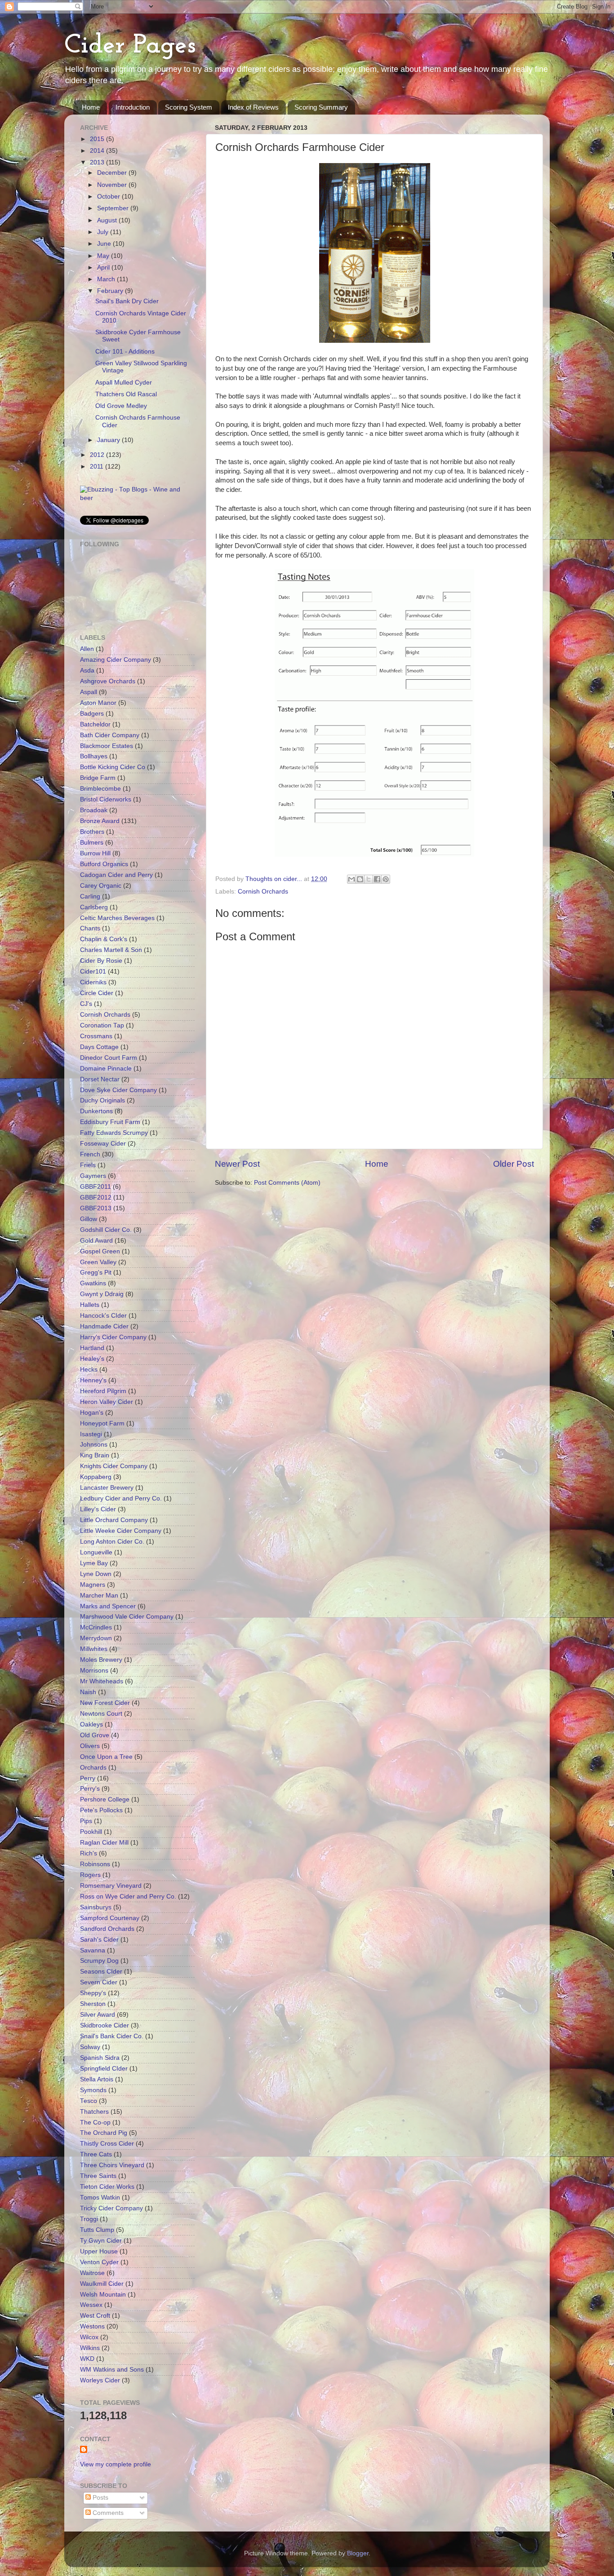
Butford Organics (104, 864)
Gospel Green (100, 1251)
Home (91, 107)
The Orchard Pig (104, 2133)
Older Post (514, 1164)
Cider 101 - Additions (125, 352)
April (104, 268)
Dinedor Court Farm (109, 1058)
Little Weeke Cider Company (121, 1531)
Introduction (133, 107)
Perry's (90, 1789)
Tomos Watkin (100, 2198)
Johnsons (94, 1445)
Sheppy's (93, 1993)
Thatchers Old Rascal (126, 394)
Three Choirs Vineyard (112, 2165)
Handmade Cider (104, 1326)
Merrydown (96, 1638)
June (105, 244)
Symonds (93, 2090)
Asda (87, 671)
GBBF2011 (96, 1187)
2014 (98, 151)
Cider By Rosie (101, 961)
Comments (107, 2513)
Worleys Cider (100, 2380)
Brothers (92, 832)
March (107, 279)
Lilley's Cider (98, 1509)
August (108, 220)
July (104, 232)
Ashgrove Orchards (108, 681)
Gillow (89, 1219)
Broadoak (94, 810)
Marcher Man (99, 1596)
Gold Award (96, 1241)
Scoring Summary (321, 107)
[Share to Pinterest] (386, 879)
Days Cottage (99, 1047)
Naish (88, 1692)
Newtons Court (101, 1714)
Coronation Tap (102, 1025)
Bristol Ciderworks (106, 799)
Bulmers (92, 843)
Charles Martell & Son (111, 950)
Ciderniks (93, 982)
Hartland (92, 1348)
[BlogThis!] (360, 879)
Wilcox (89, 2337)
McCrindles (96, 1627)
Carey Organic (101, 886)
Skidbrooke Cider (105, 2025)
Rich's (89, 1853)
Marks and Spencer (108, 1606)
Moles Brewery (101, 1660)
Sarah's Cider (99, 1940)
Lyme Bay (94, 1563)
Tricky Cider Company (111, 2208)
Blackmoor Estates (107, 746)
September (114, 208)
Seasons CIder (101, 1972)
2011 (98, 467)
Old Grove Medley (121, 406)
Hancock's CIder (103, 1316)
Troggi (89, 2219)
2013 (98, 162)
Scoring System (189, 107)
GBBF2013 (96, 1208)
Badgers (92, 714)
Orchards (93, 1768)
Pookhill (91, 1832)
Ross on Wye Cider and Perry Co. (128, 1897)
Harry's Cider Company (113, 1337)
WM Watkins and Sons (112, 2370)
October (109, 197)
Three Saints (98, 2176)
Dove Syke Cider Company (118, 1090)
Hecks (89, 1370)
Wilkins (90, 2348)
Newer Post (237, 1164)
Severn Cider (99, 1982)
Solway (90, 2047)
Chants (90, 928)
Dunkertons (96, 1111)
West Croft (95, 2316)
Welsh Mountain (103, 2295)
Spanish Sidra (100, 2058)
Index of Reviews (253, 107)
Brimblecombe (100, 789)
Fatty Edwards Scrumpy (114, 1133)
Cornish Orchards (263, 892)
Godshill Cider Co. (106, 1230)
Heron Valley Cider (107, 1402)
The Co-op (95, 2122)
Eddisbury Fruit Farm (110, 1122)
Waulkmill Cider (102, 2284)
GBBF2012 (96, 1197)
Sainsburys (96, 1907)
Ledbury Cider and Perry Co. (121, 1498)
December (113, 173)
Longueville (96, 1552)
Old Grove (95, 1735)
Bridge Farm (98, 778)
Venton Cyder (99, 2262)
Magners (93, 1585)
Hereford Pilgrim (103, 1391)
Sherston (93, 2004)
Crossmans (96, 1036)
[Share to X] (369, 879)
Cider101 (93, 972)
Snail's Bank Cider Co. (112, 2036)
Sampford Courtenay (110, 1918)
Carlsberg (94, 907)
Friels (88, 1165)
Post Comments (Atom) (287, 1183)
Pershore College (105, 1799)
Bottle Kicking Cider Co (113, 767)
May (104, 256)
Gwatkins (93, 1283)
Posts (100, 2498)
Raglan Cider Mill (104, 1843)
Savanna (93, 1950)
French (90, 1154)
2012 (98, 455)
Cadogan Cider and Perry (116, 875)
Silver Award (98, 2015)
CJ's (86, 1004)
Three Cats (96, 2154)
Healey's (92, 1359)
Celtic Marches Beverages (117, 918)
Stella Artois (97, 2079)
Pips (86, 1821)
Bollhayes (94, 756)
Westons (92, 2326)
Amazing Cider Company (116, 660)
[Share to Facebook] (377, 879)
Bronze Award (100, 821)
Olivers (90, 1746)
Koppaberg (96, 1477)
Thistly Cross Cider (107, 2144)
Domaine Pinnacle (106, 1069)
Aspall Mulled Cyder (124, 383)
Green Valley (98, 1262)
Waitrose (92, 2273)
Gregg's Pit (96, 1273)
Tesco (89, 2101)
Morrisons (94, 1671)
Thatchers (94, 2112)
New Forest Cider (105, 1703)
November (113, 185)
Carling (90, 896)
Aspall (89, 692)
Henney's (93, 1380)
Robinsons (95, 1864)
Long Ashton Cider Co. (112, 1542)
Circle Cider (97, 993)
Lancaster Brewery (107, 1488)
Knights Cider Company (114, 1466)
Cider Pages (130, 46)
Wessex (91, 2305)
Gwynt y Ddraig (102, 1294)
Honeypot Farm (102, 1423)
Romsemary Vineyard (111, 1886)
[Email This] (351, 879)
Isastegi (91, 1434)
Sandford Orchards (107, 1929)
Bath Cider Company (110, 735)
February (111, 291)
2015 (98, 139)
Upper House (99, 2251)
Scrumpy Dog (99, 1961)
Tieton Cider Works (107, 2187)
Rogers (90, 1875)
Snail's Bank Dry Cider (127, 301)
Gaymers (93, 1176)
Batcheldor (95, 724)
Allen (87, 649)
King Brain (95, 1455)
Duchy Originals (102, 1100)
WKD (87, 2359)
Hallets (90, 1305)
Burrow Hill (95, 853)
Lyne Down (96, 1574)
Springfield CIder (104, 2069)
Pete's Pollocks (101, 1810)
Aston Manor (98, 703)
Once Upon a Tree (106, 1757)
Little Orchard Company (114, 1520)
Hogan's (92, 1413)
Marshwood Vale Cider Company (127, 1617)
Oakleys (91, 1724)
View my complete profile (116, 2464)
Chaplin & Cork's (104, 939)
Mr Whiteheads (102, 1681)
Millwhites (94, 1649)
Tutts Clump (97, 2230)
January (109, 440)
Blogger (358, 2553)
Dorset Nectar (100, 1079)
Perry (88, 1778)
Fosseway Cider (103, 1144)
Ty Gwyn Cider (101, 2241)
